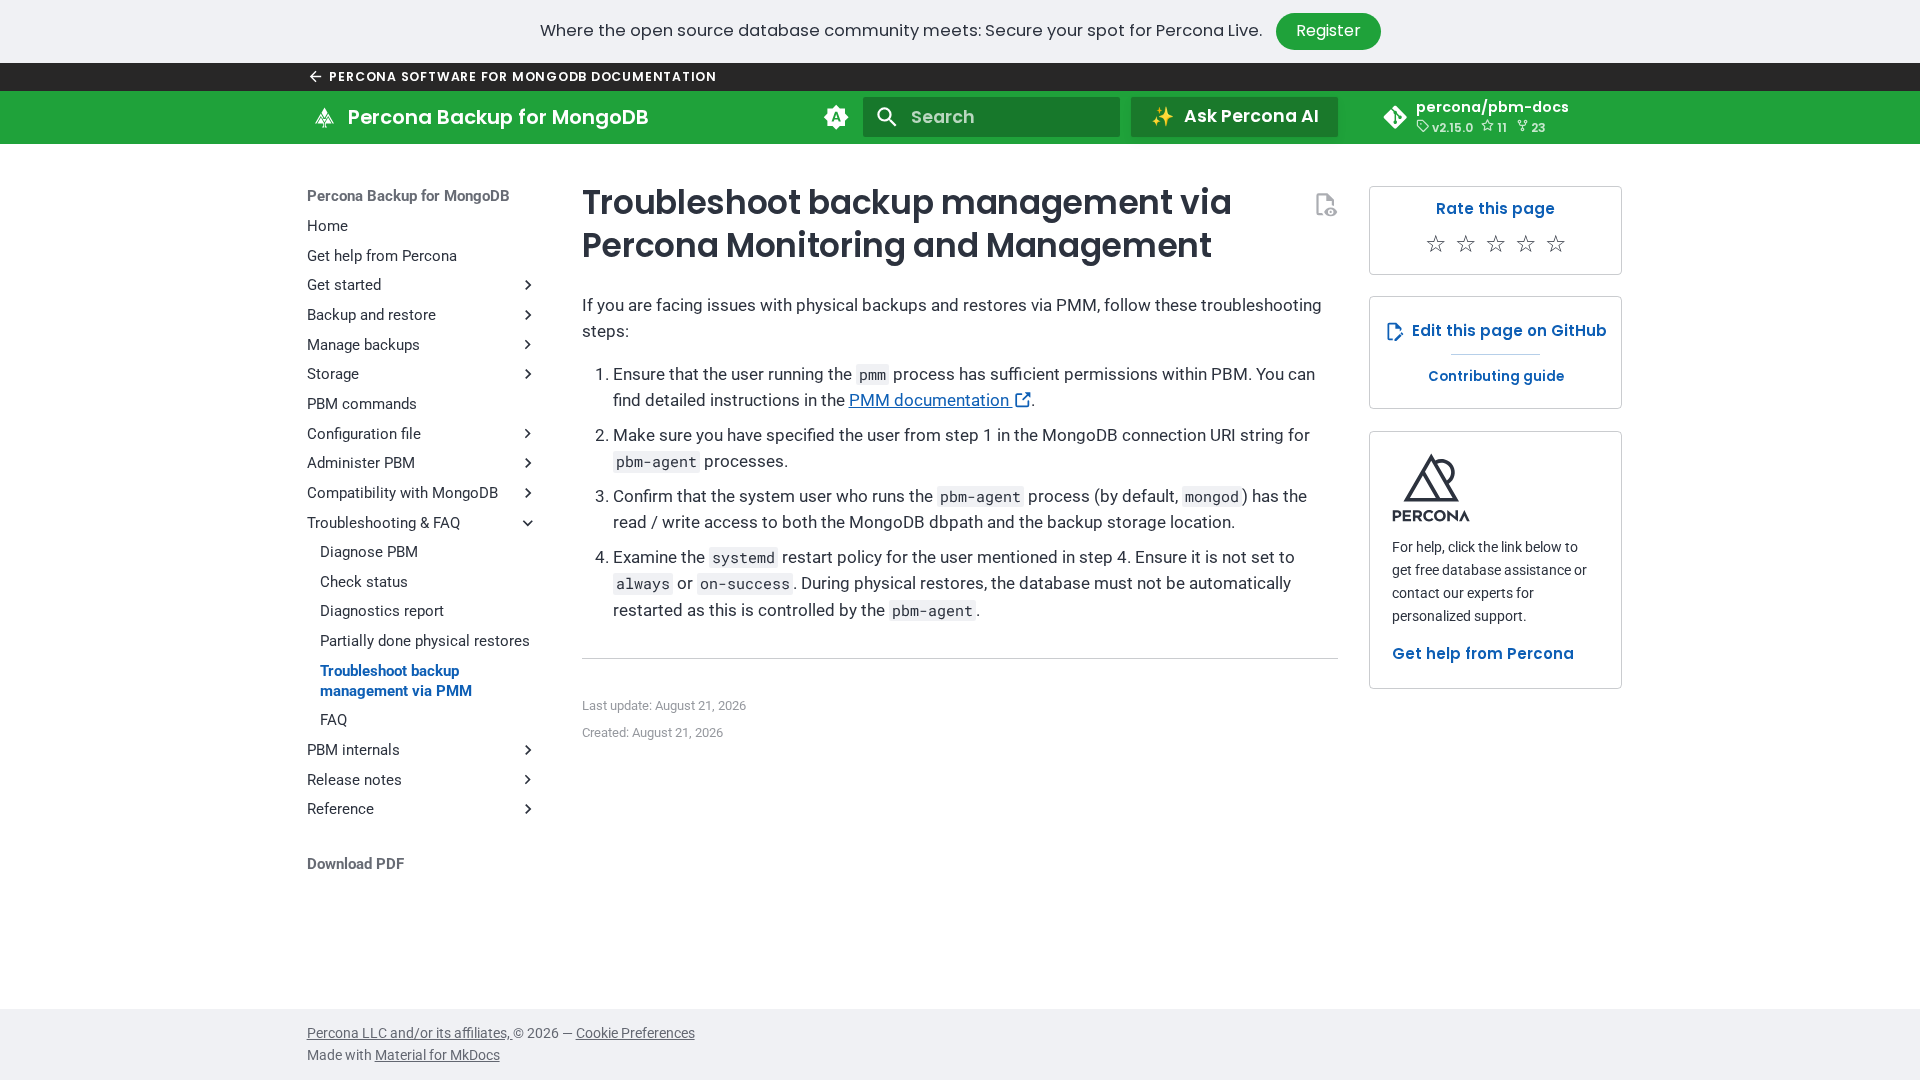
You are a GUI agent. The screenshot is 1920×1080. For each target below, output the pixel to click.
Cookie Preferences (635, 1033)
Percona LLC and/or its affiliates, (410, 1033)
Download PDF (355, 864)
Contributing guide (1496, 376)
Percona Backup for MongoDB (408, 196)
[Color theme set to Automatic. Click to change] (836, 117)
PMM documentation (931, 400)
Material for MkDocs (437, 1055)
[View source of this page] (1325, 204)
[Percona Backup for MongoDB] (324, 117)
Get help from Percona (1483, 653)
